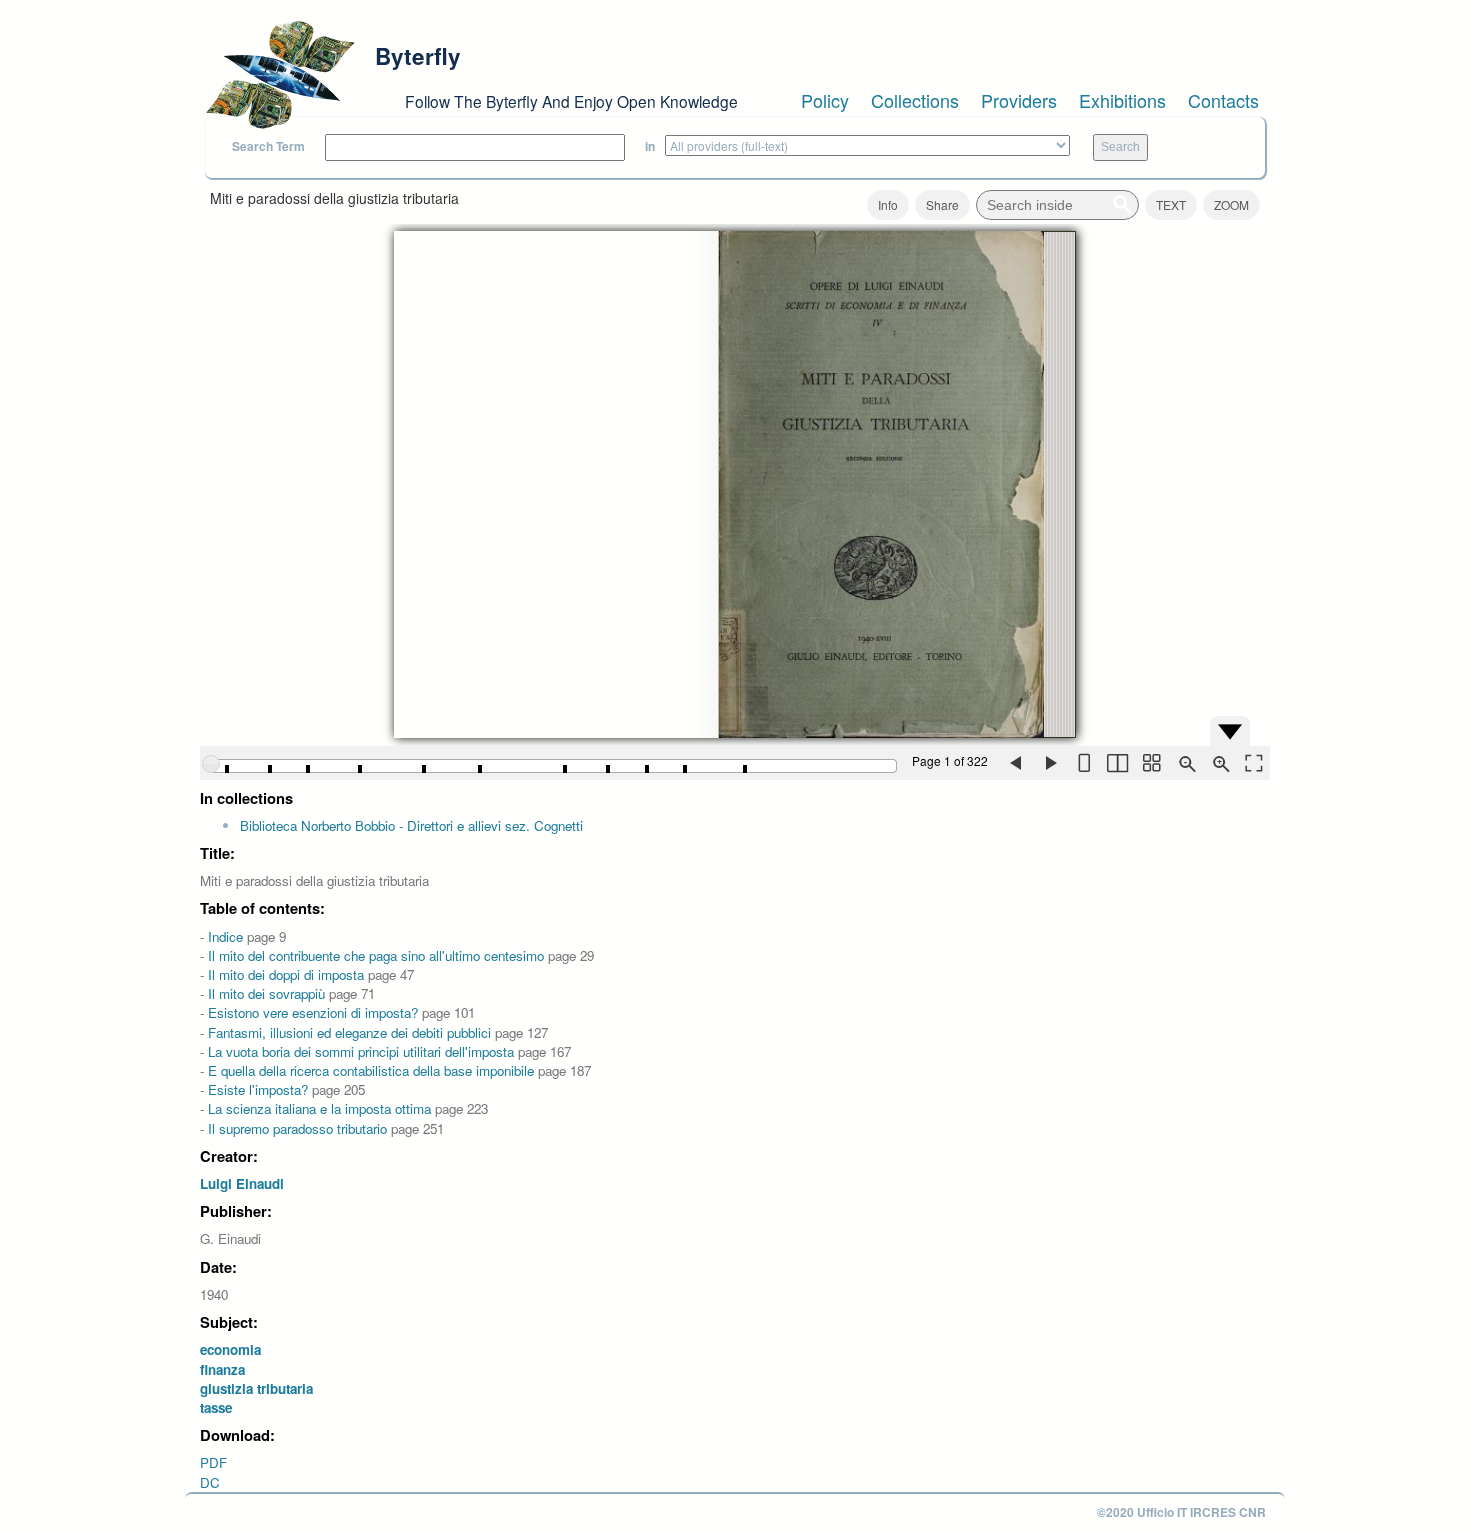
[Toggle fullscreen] (1253, 763)
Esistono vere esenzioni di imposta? (313, 1012)
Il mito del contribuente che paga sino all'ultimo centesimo (376, 955)
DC (210, 1482)
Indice (225, 936)
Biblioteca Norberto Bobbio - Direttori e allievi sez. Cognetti (411, 825)
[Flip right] (1049, 763)
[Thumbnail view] (1151, 763)
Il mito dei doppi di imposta (286, 974)
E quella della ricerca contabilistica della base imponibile (371, 1070)
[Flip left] (1015, 763)
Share (942, 204)
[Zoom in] (1219, 763)
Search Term (268, 146)
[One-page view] (1083, 763)
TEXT (1171, 204)
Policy (825, 100)
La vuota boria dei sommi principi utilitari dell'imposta (361, 1051)
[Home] (280, 75)
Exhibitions (1122, 100)
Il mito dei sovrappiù (266, 993)
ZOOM (1231, 204)
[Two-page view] (1117, 763)
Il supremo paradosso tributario (297, 1128)
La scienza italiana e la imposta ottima (319, 1108)
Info (888, 204)
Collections (915, 100)
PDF (213, 1462)
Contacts (1223, 100)
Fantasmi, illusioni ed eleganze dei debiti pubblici (349, 1032)
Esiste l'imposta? (258, 1089)
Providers (1019, 100)
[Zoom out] (1185, 763)
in (650, 146)
